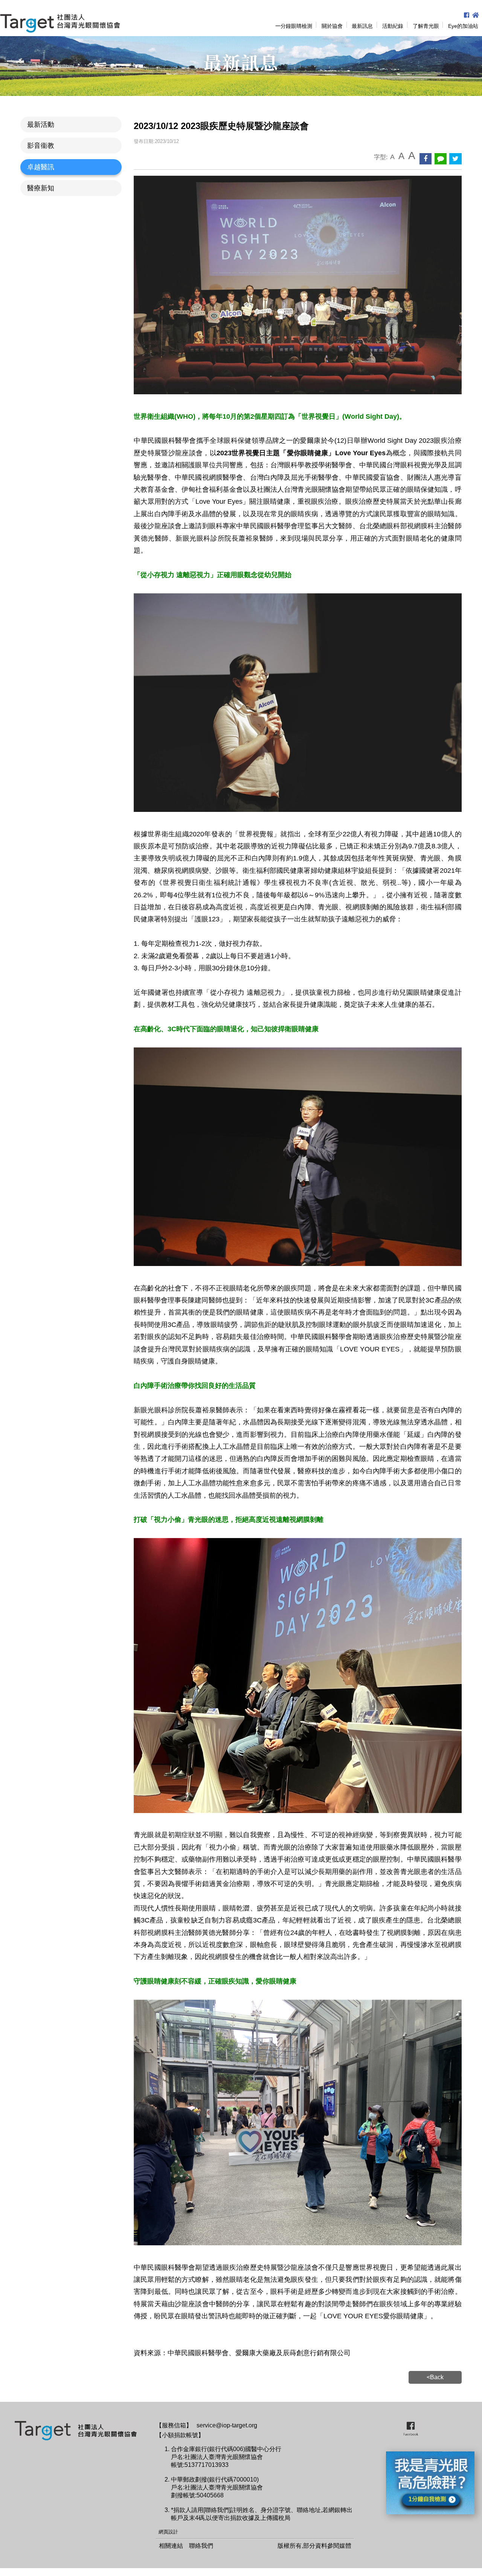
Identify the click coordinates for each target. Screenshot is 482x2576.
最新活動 (41, 125)
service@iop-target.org (227, 2425)
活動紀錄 (393, 26)
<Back (435, 2377)
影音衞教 (41, 146)
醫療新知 (41, 188)
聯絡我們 (201, 2546)
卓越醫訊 (41, 167)
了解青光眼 (426, 26)
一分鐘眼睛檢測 (294, 26)
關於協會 (332, 26)
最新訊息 (362, 26)
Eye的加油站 (463, 26)
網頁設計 (168, 2532)
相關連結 (171, 2546)
